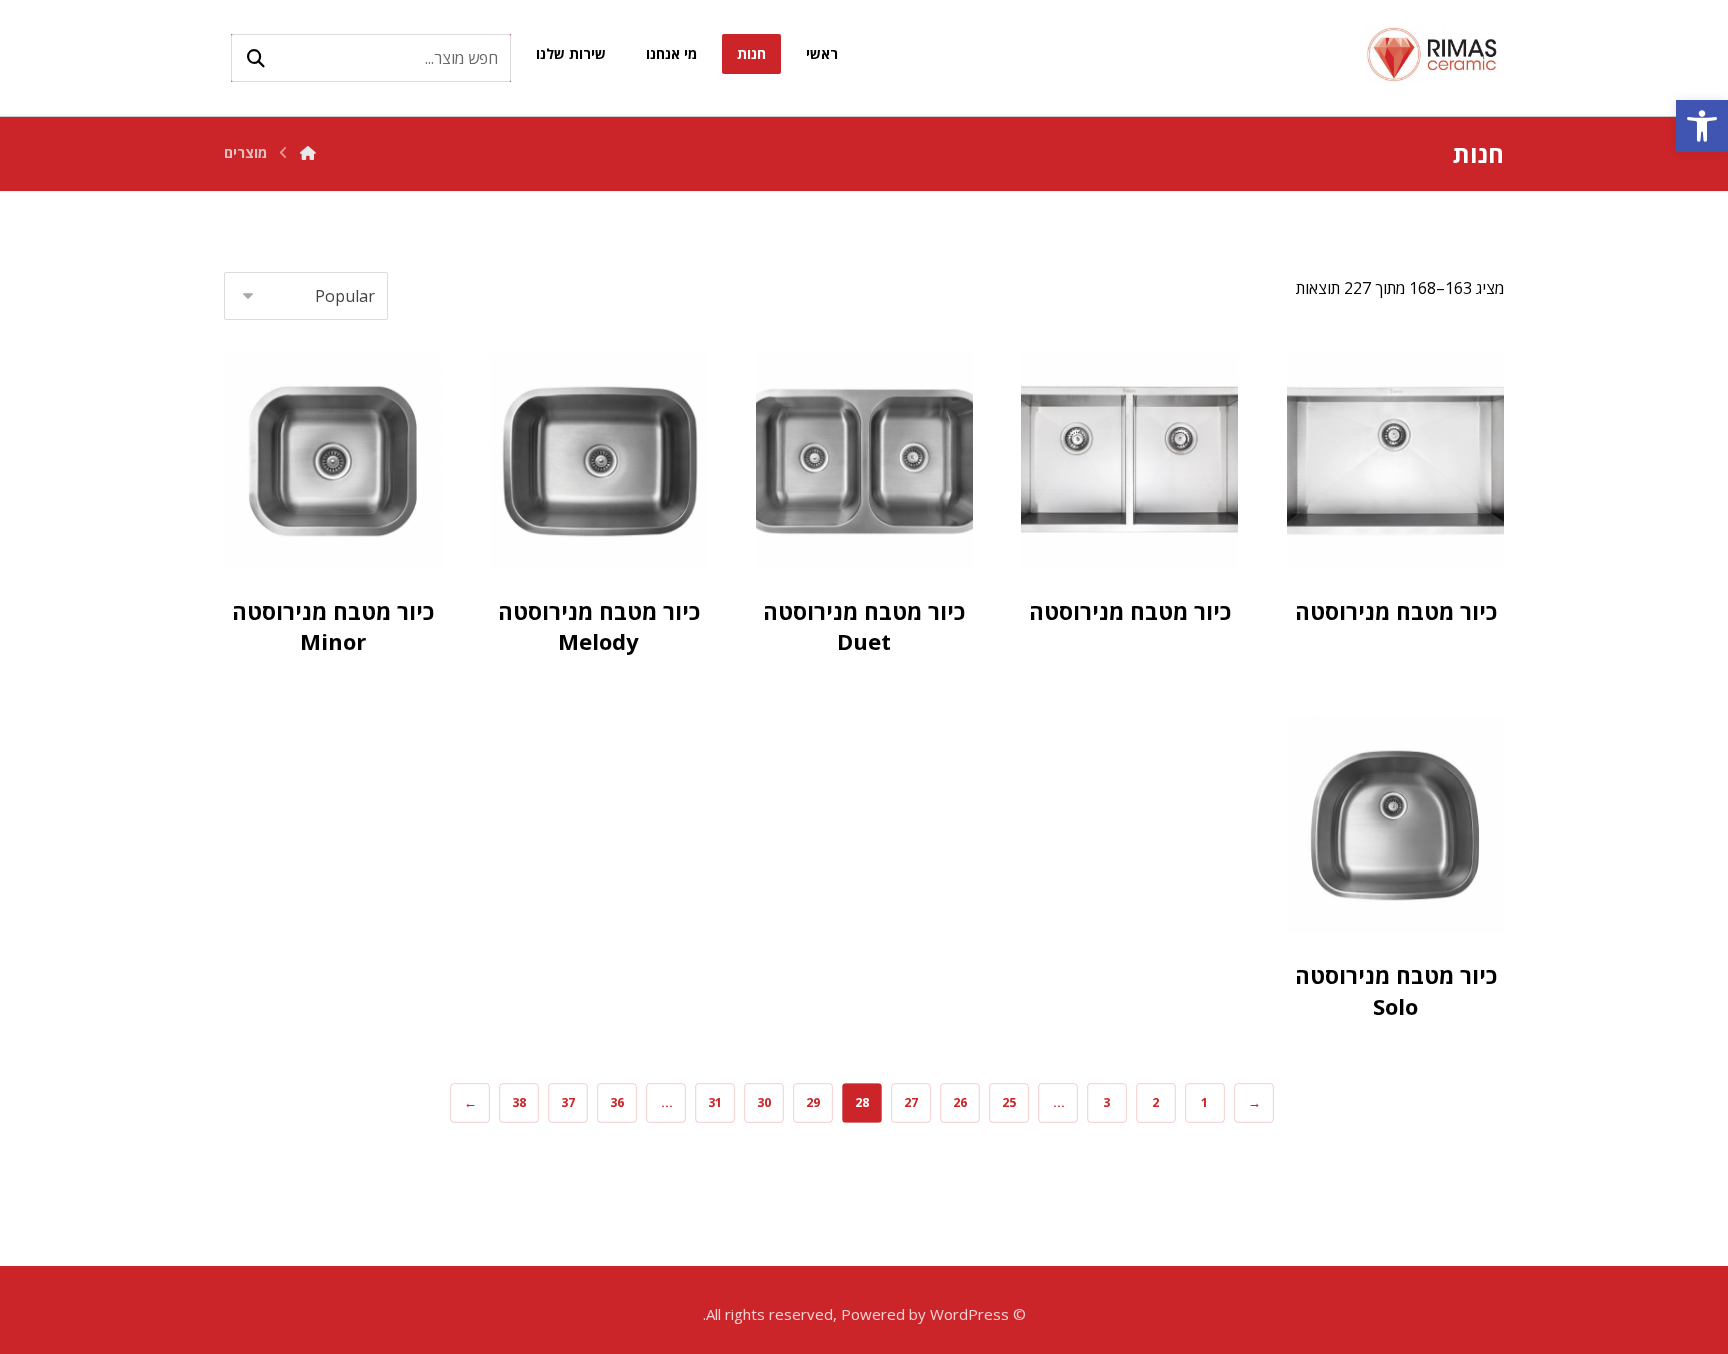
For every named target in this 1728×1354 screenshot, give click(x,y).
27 (910, 1102)
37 (567, 1102)
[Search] (256, 58)
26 (959, 1102)
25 (1008, 1102)
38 (518, 1102)
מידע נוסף (1370, 517)
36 (616, 1102)
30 (763, 1102)
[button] (1702, 126)
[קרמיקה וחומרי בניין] (1434, 54)
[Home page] (308, 152)
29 (812, 1102)
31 (714, 1102)
